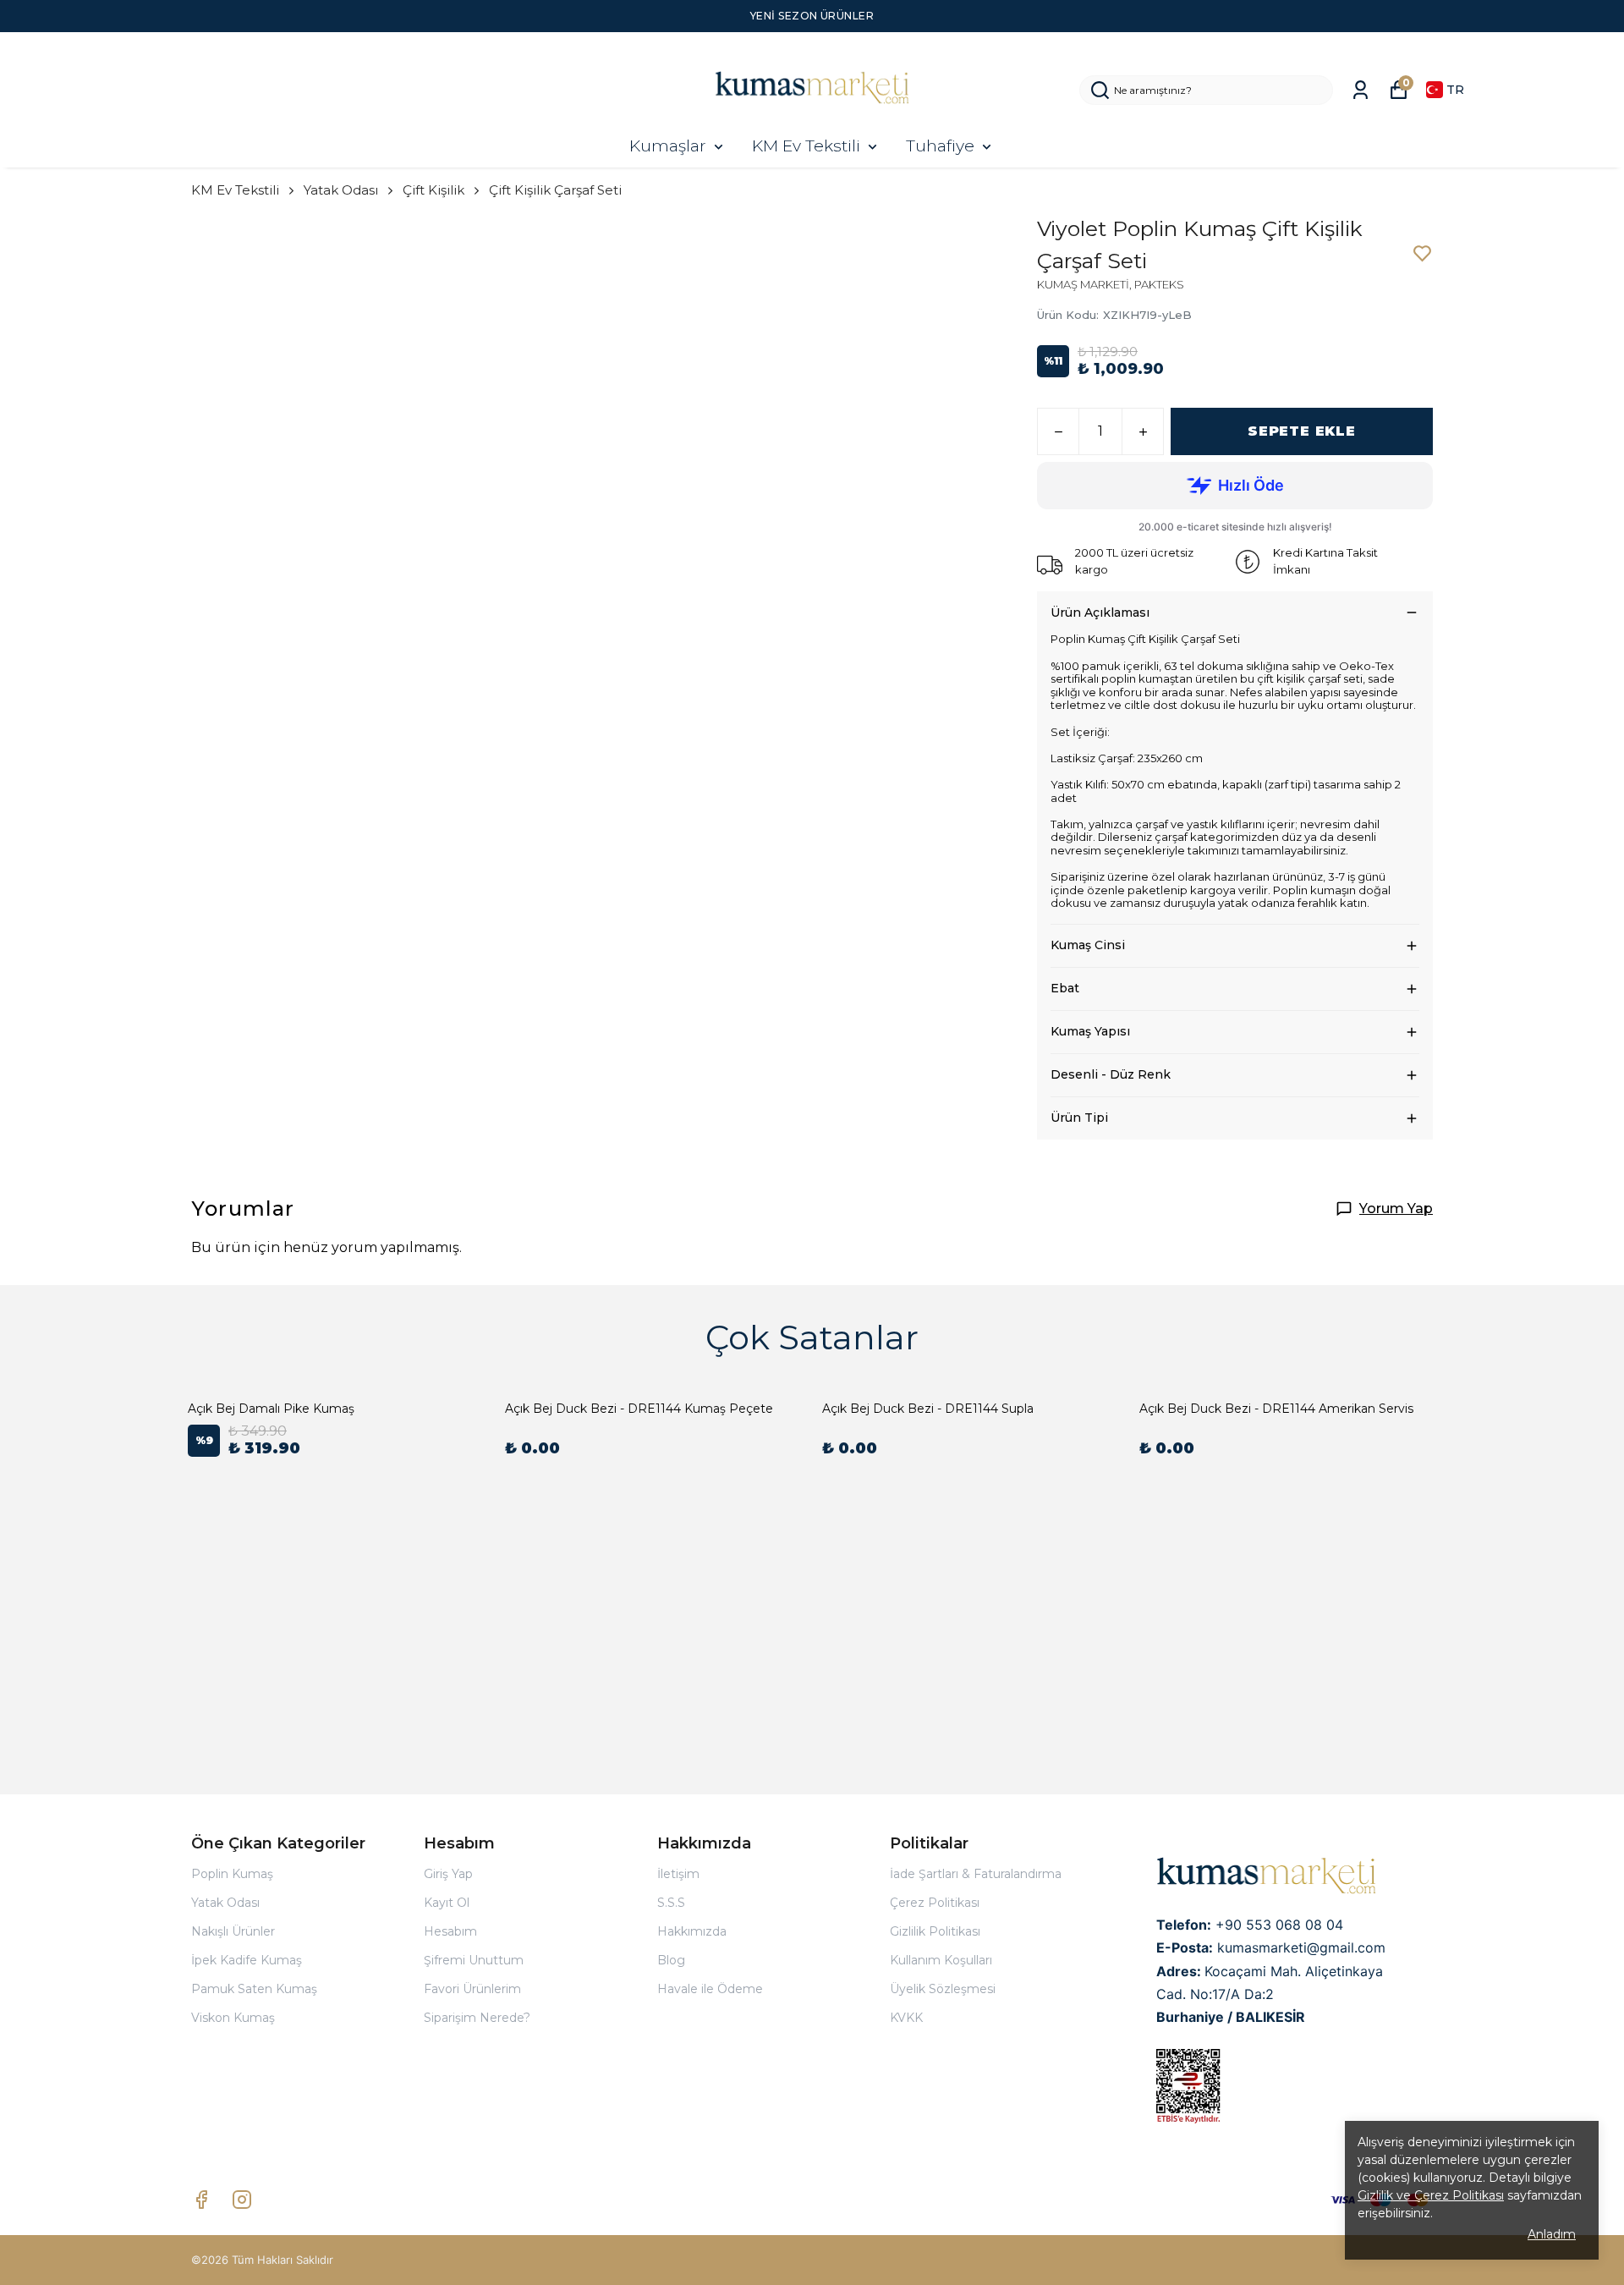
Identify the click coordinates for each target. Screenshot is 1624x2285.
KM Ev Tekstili (806, 146)
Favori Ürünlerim (472, 1989)
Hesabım (450, 1931)
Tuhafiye (940, 146)
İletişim (678, 1874)
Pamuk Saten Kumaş (254, 1989)
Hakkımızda (692, 1931)
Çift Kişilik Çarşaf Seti (555, 190)
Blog (671, 1960)
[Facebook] (201, 2200)
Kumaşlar (668, 146)
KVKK (906, 2018)
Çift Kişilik (433, 190)
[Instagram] (242, 2200)
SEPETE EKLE (1302, 431)
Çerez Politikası (935, 1903)
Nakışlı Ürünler (233, 1931)
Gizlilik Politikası (935, 1931)
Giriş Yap (448, 1874)
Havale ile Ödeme (710, 1989)
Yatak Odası (341, 190)
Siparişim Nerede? (477, 2018)
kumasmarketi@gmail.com (1301, 1947)
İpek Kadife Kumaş (247, 1960)
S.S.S (671, 1903)
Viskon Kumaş (233, 2018)
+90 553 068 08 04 (1279, 1925)
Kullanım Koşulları (941, 1960)
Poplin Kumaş (232, 1874)
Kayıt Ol (447, 1903)
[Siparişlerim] (1361, 90)
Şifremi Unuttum (474, 1960)
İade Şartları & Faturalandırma (976, 1874)
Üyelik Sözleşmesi (943, 1989)
